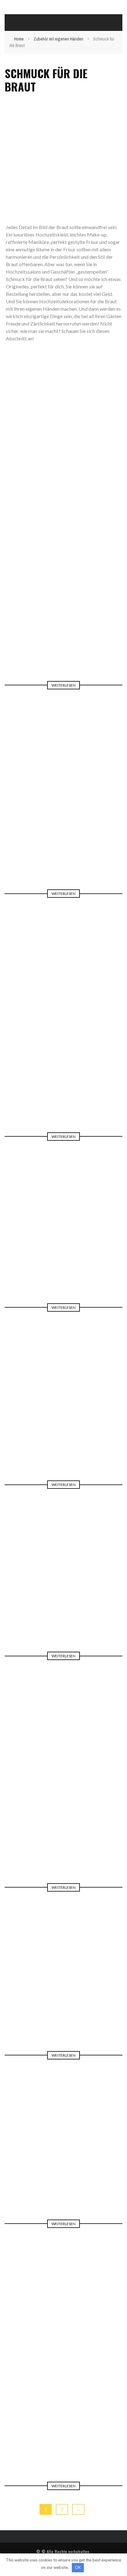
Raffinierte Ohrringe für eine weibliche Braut (63, 1821)
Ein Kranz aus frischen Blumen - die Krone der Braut (64, 2412)
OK (78, 2567)
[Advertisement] (63, 157)
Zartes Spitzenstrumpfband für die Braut (64, 1075)
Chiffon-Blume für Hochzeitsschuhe (64, 2162)
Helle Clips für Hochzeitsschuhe (63, 832)
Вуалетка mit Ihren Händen (63, 1594)
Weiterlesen (63, 685)
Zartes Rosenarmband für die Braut (64, 1245)
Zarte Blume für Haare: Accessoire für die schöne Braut (63, 619)
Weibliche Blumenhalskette (64, 1993)
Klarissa (77, 633)
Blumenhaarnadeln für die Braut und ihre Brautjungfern (64, 1418)
